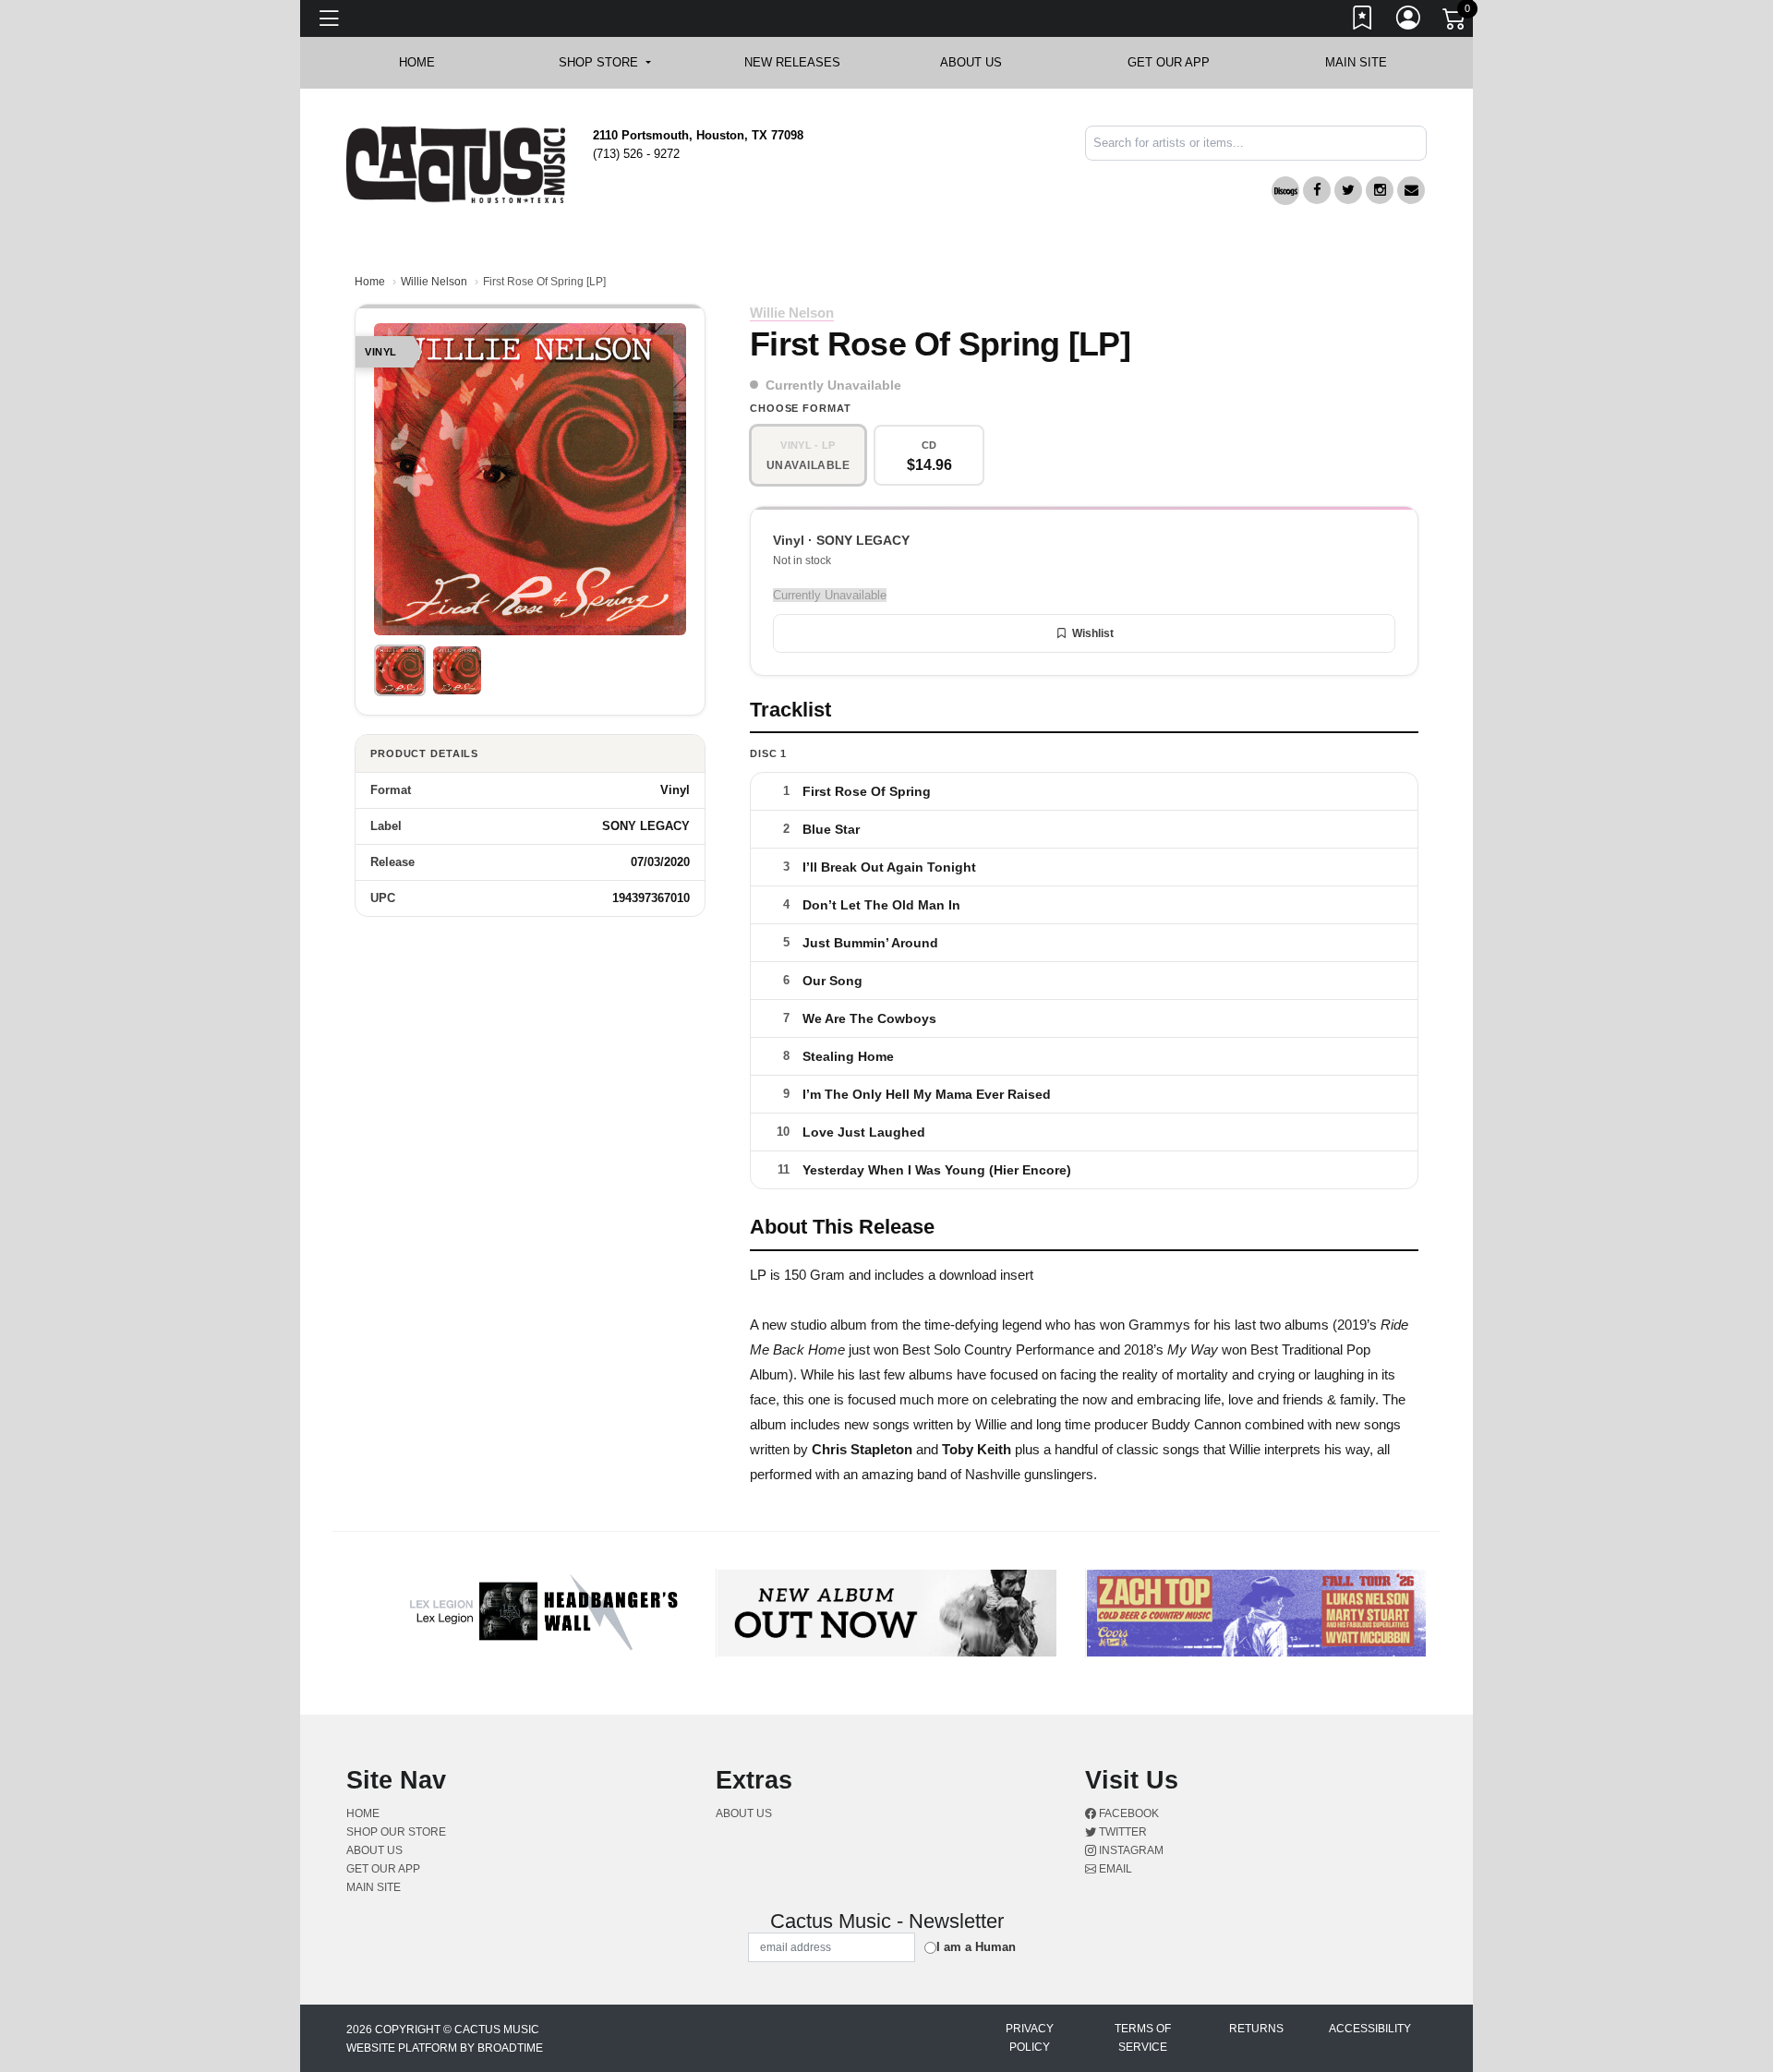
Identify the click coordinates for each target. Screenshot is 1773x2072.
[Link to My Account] (1409, 21)
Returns (1256, 2029)
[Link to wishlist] (1363, 21)
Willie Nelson (434, 282)
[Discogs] (1285, 191)
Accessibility (1370, 2029)
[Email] (1411, 190)
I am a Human (976, 1947)
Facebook (1128, 1813)
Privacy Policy (1030, 2038)
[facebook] (1317, 190)
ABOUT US (980, 62)
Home (370, 282)
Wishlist (1093, 633)
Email (1114, 1869)
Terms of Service (1143, 2038)
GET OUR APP (1169, 62)
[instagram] (1380, 190)
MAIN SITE (1356, 62)
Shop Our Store (396, 1832)
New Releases (792, 62)
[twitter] (1348, 190)
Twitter (1122, 1832)
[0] (1455, 22)
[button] (604, 63)
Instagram (1130, 1850)
